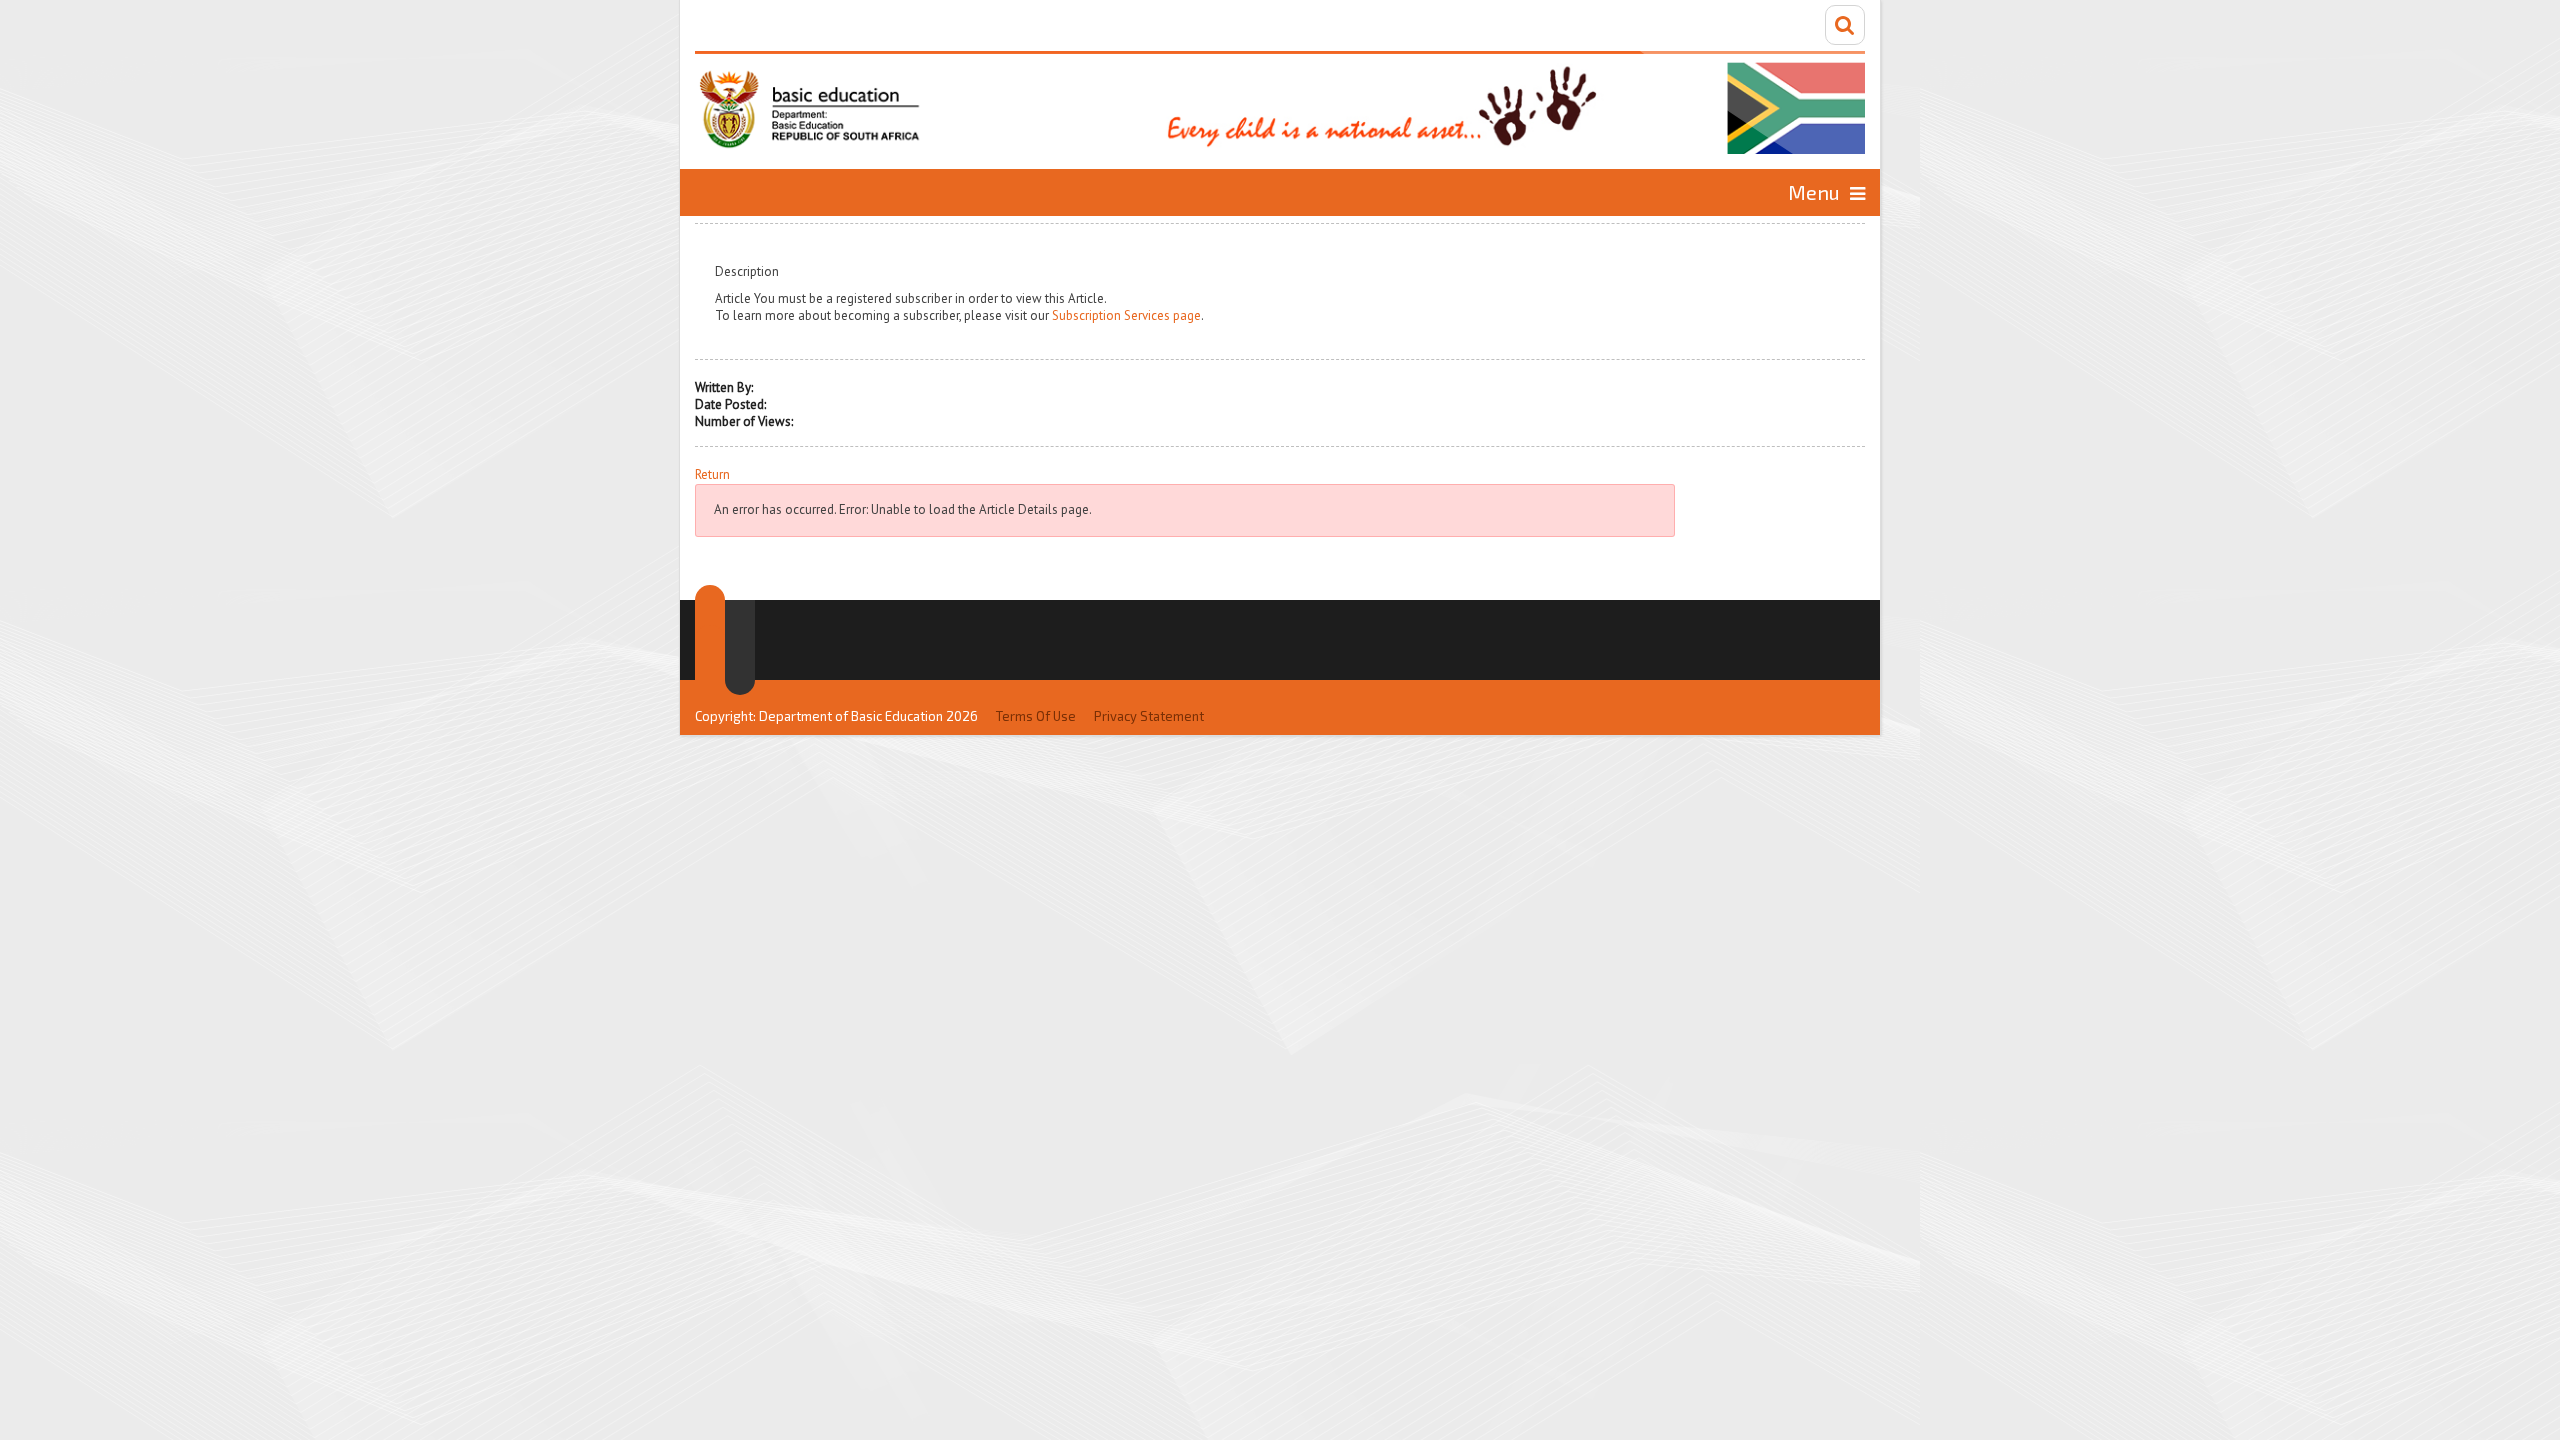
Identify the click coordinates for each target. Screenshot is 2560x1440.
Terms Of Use (1036, 716)
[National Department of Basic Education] (1280, 102)
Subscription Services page (1126, 315)
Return (712, 475)
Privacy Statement (1149, 716)
